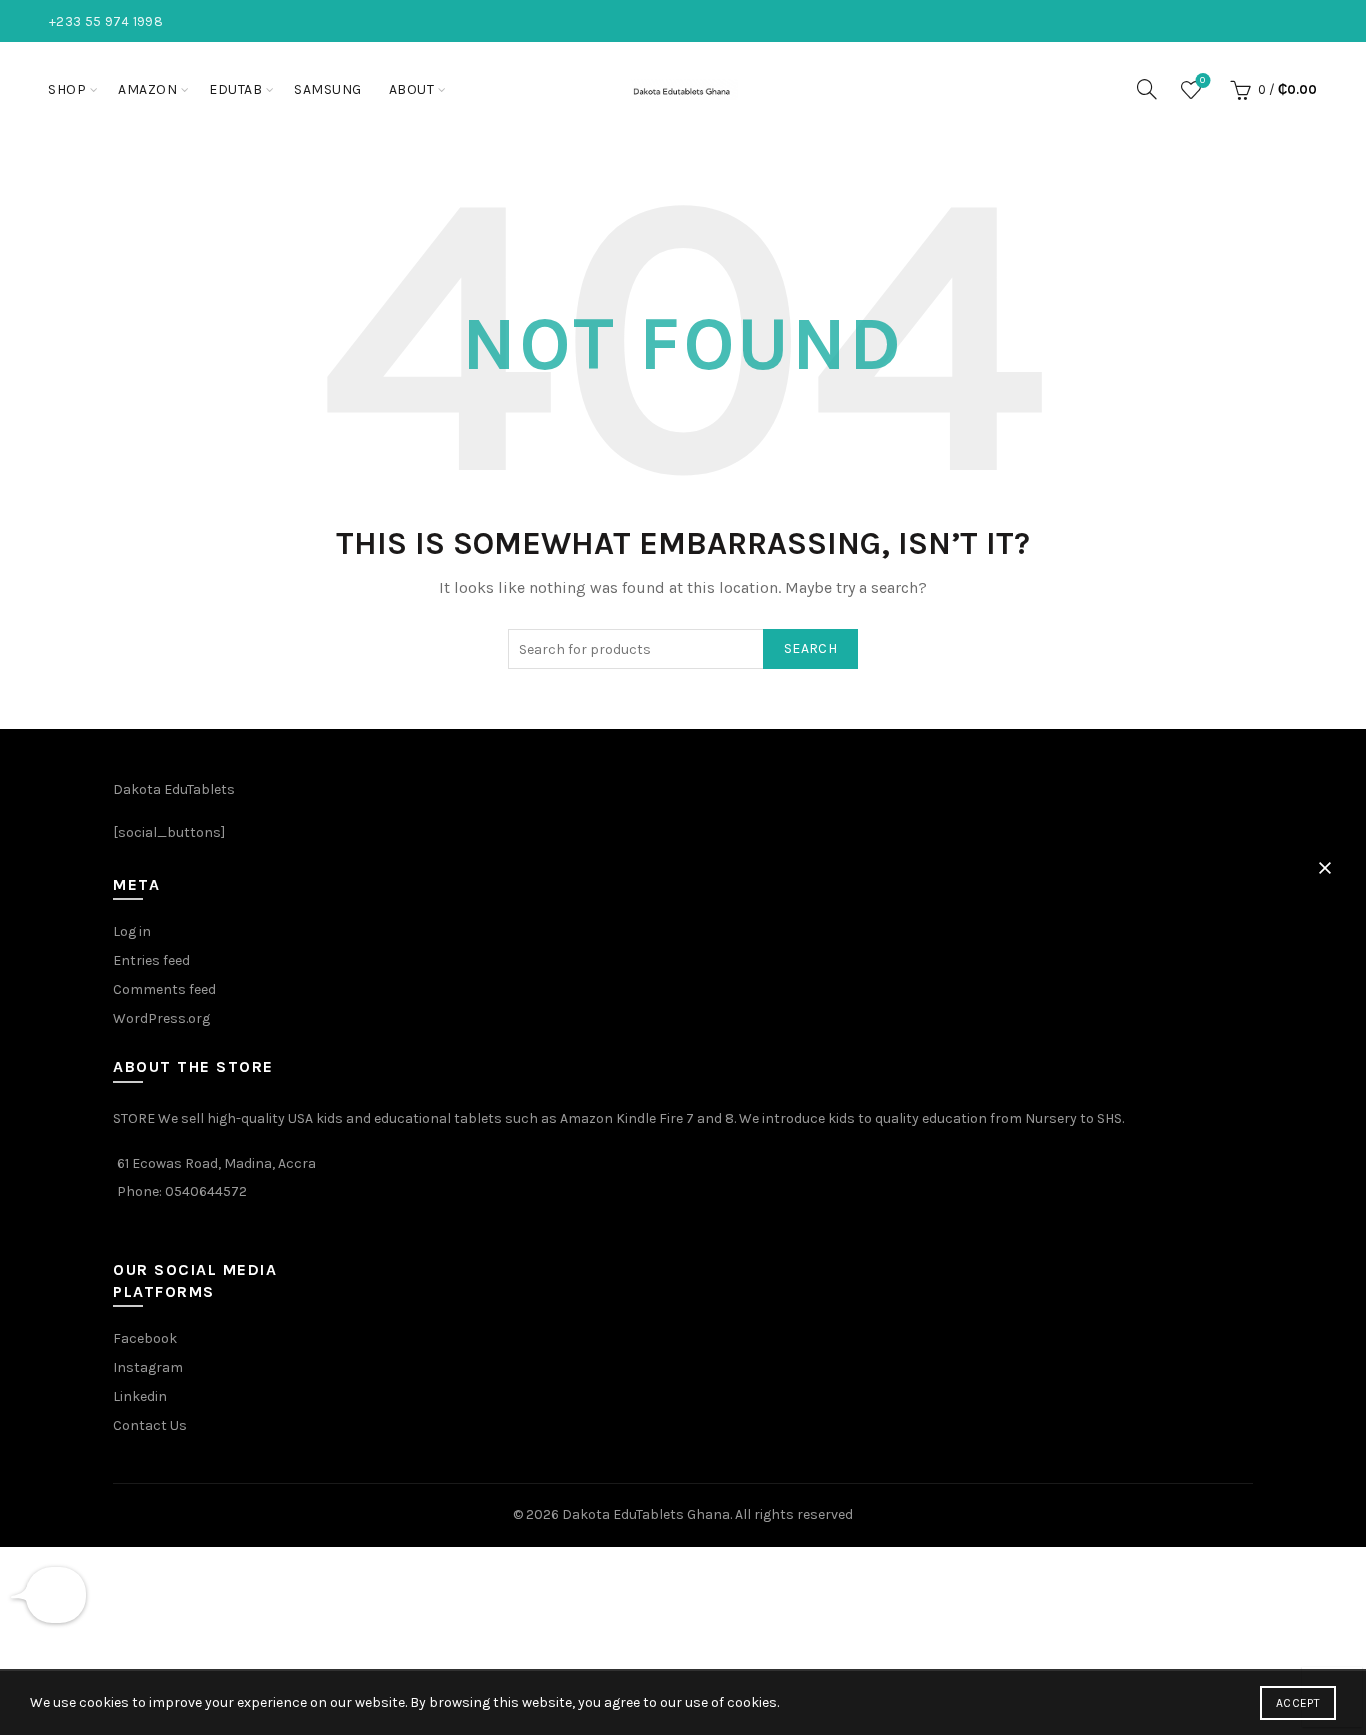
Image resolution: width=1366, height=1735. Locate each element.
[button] (1325, 868)
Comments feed (164, 989)
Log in (132, 931)
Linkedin (140, 1396)
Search (810, 648)
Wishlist (1202, 80)
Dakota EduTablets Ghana (646, 1514)
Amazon (147, 89)
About (412, 89)
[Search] (1147, 89)
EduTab (235, 89)
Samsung (328, 89)
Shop (67, 89)
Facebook (145, 1338)
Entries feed (151, 960)
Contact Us (150, 1425)
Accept (1298, 1703)
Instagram (148, 1367)
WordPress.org (161, 1018)
